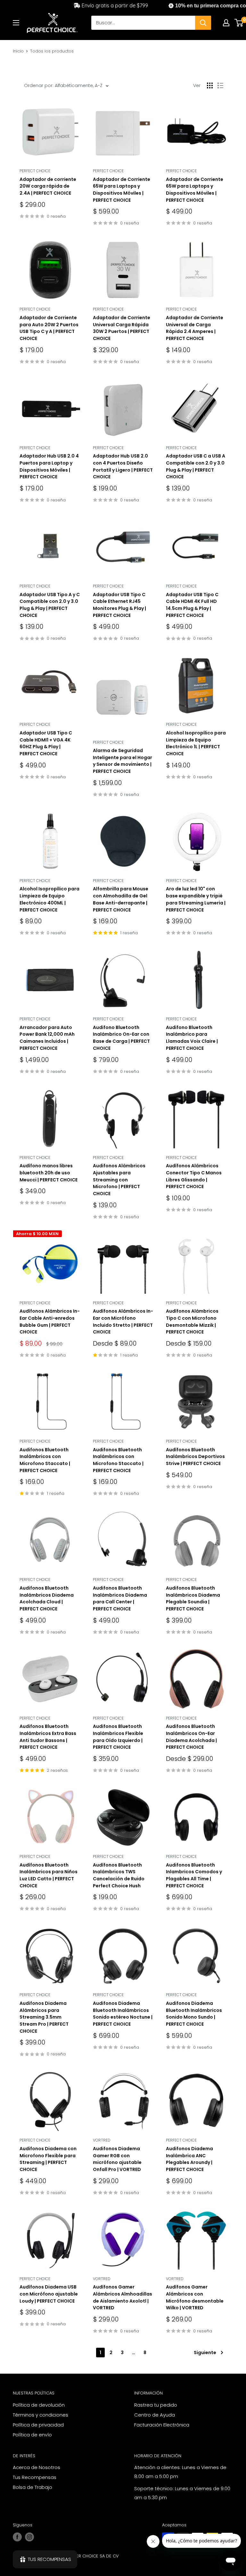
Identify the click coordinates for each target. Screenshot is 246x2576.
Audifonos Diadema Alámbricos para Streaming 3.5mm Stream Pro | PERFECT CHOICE (44, 2017)
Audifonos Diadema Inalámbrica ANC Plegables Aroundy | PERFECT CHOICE (189, 2159)
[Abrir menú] (16, 23)
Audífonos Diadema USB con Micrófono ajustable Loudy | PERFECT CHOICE (49, 2294)
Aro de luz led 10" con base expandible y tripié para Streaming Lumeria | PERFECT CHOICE (196, 899)
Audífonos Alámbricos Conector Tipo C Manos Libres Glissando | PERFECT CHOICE (194, 1176)
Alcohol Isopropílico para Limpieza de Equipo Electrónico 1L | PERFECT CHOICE (196, 743)
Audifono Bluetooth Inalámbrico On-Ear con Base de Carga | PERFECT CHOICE (121, 1038)
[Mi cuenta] (226, 23)
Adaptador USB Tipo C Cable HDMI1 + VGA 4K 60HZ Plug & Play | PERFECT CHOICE (46, 743)
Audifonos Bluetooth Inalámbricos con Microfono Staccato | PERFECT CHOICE (45, 1460)
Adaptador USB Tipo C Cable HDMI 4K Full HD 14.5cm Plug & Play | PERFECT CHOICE (192, 605)
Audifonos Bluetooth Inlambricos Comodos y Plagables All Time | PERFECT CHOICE (194, 1875)
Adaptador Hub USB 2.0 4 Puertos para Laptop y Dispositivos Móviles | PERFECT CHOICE (49, 466)
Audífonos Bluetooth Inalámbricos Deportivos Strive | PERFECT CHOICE (195, 1457)
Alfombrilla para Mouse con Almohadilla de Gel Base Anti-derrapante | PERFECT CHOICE (121, 899)
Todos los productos (52, 51)
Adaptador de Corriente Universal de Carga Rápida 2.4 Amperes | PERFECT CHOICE (195, 328)
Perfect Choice (35, 171)
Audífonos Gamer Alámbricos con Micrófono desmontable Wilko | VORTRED (195, 2297)
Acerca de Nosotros (37, 2467)
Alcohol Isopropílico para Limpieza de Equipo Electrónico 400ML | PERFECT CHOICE (49, 899)
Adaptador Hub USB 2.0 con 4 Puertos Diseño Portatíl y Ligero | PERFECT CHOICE (123, 466)
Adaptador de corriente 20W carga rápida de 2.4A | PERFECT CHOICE (48, 186)
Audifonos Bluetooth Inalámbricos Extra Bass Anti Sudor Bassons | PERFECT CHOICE (48, 1737)
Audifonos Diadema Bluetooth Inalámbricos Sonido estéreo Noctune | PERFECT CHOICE (123, 2014)
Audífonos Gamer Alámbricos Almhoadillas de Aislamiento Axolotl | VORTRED (123, 2297)
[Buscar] (203, 23)
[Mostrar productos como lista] (220, 85)
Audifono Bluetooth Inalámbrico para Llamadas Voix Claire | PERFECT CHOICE (192, 1038)
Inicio (18, 51)
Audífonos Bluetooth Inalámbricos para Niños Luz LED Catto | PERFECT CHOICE (49, 1875)
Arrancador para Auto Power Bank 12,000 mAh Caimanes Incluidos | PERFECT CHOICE (47, 1038)
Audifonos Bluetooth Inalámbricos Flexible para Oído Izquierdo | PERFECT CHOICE (118, 1737)
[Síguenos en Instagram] (29, 2537)
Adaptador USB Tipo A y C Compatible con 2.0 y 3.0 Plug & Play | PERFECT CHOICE (50, 605)
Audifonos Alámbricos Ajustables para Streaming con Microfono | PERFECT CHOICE (119, 1180)
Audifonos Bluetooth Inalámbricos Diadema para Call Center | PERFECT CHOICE (120, 1598)
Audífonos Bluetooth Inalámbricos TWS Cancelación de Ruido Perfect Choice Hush (119, 1875)
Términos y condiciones (41, 2415)
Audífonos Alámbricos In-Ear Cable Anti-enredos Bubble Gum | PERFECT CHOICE (50, 1321)
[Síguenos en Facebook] (17, 2537)
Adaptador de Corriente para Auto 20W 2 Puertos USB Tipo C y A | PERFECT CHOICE (49, 328)
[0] (239, 23)
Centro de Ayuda (155, 2415)
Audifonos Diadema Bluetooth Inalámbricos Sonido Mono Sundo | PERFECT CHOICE (194, 2014)
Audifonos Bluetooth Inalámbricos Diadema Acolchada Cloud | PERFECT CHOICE (47, 1598)
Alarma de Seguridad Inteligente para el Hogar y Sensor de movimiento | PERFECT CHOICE (123, 761)
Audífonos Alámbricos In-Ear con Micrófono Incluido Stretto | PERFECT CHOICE (123, 1321)
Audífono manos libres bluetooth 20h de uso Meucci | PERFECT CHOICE (49, 1173)
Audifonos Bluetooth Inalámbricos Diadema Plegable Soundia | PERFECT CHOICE (193, 1598)
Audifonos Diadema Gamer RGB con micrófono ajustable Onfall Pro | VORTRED (117, 2159)
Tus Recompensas (35, 2477)
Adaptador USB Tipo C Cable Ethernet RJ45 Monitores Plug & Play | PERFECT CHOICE (119, 605)
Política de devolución (39, 2405)
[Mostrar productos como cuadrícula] (210, 85)
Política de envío (32, 2435)
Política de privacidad (38, 2425)
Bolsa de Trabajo (33, 2487)
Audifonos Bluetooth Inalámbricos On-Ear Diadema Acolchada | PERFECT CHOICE (191, 1737)
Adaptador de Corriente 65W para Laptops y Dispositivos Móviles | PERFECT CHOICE (122, 190)
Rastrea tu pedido (156, 2405)
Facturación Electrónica (162, 2425)
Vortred (102, 2140)
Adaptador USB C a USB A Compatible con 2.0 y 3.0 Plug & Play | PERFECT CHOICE (196, 466)
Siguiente (205, 2353)
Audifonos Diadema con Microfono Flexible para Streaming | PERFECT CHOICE (48, 2159)
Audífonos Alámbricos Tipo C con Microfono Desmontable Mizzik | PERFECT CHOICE (192, 1321)
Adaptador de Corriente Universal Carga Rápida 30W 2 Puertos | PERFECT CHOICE (122, 328)
